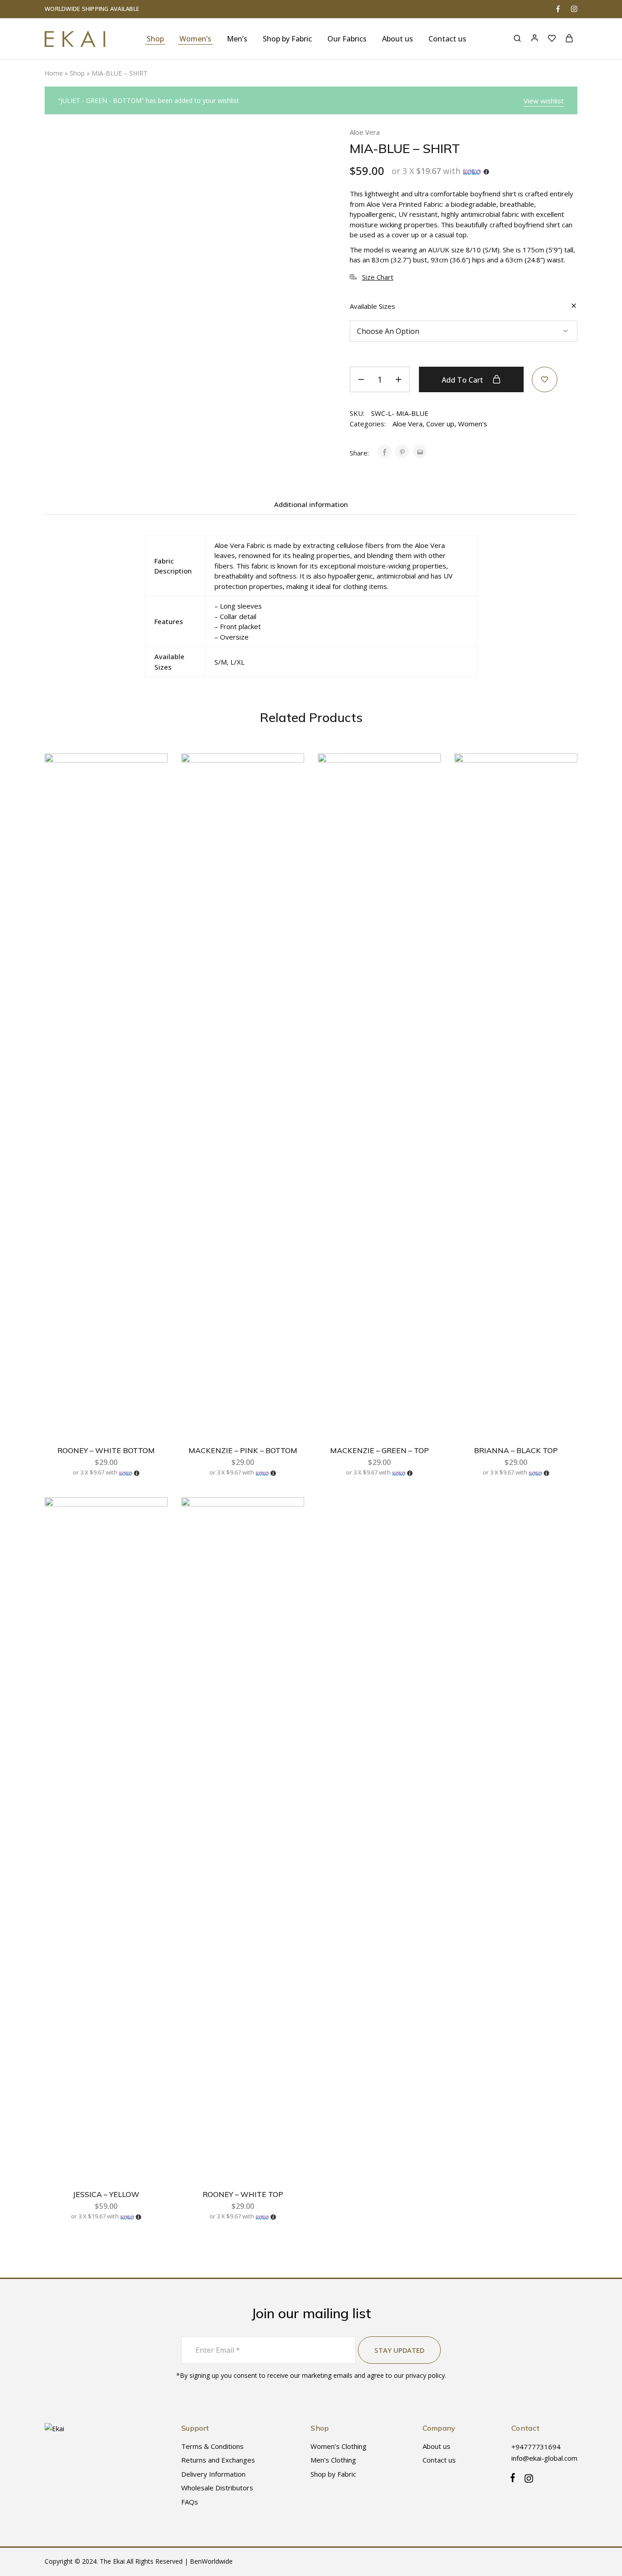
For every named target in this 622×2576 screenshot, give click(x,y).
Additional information (311, 504)
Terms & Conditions (212, 2446)
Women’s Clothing (339, 2446)
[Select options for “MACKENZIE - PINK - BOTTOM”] (290, 794)
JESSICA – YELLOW (106, 2194)
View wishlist (544, 101)
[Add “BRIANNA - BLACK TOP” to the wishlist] (562, 772)
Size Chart (378, 277)
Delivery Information (213, 2474)
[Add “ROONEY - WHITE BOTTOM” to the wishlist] (152, 772)
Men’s (237, 39)
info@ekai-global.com (544, 2458)
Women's (473, 424)
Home (54, 73)
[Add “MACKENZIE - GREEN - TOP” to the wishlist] (425, 772)
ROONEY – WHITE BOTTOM (106, 1450)
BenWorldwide (211, 2561)
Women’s (195, 39)
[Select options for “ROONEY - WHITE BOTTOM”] (153, 794)
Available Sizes (372, 306)
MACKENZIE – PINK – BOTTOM (243, 1450)
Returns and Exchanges (218, 2460)
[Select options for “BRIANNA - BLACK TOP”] (563, 794)
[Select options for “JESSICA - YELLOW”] (153, 1538)
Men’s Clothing (333, 2460)
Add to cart (463, 380)
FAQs (190, 2502)
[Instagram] (527, 2480)
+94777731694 (536, 2447)
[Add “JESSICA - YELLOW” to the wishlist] (152, 1516)
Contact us (447, 39)
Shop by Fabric (333, 2474)
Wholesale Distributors (217, 2488)
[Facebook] (515, 2479)
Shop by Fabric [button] (287, 39)
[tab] (311, 504)
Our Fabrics (347, 39)
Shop (155, 39)
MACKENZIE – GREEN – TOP (380, 1450)
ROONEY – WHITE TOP (243, 2194)
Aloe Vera (365, 132)
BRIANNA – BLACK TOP (516, 1450)
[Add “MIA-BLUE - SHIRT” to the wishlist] (545, 379)
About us (398, 39)
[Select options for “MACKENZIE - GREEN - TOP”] (426, 794)
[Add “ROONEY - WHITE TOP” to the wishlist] (289, 1516)
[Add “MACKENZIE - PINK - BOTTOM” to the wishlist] (289, 772)
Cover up (440, 424)
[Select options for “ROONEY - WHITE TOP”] (290, 1538)
